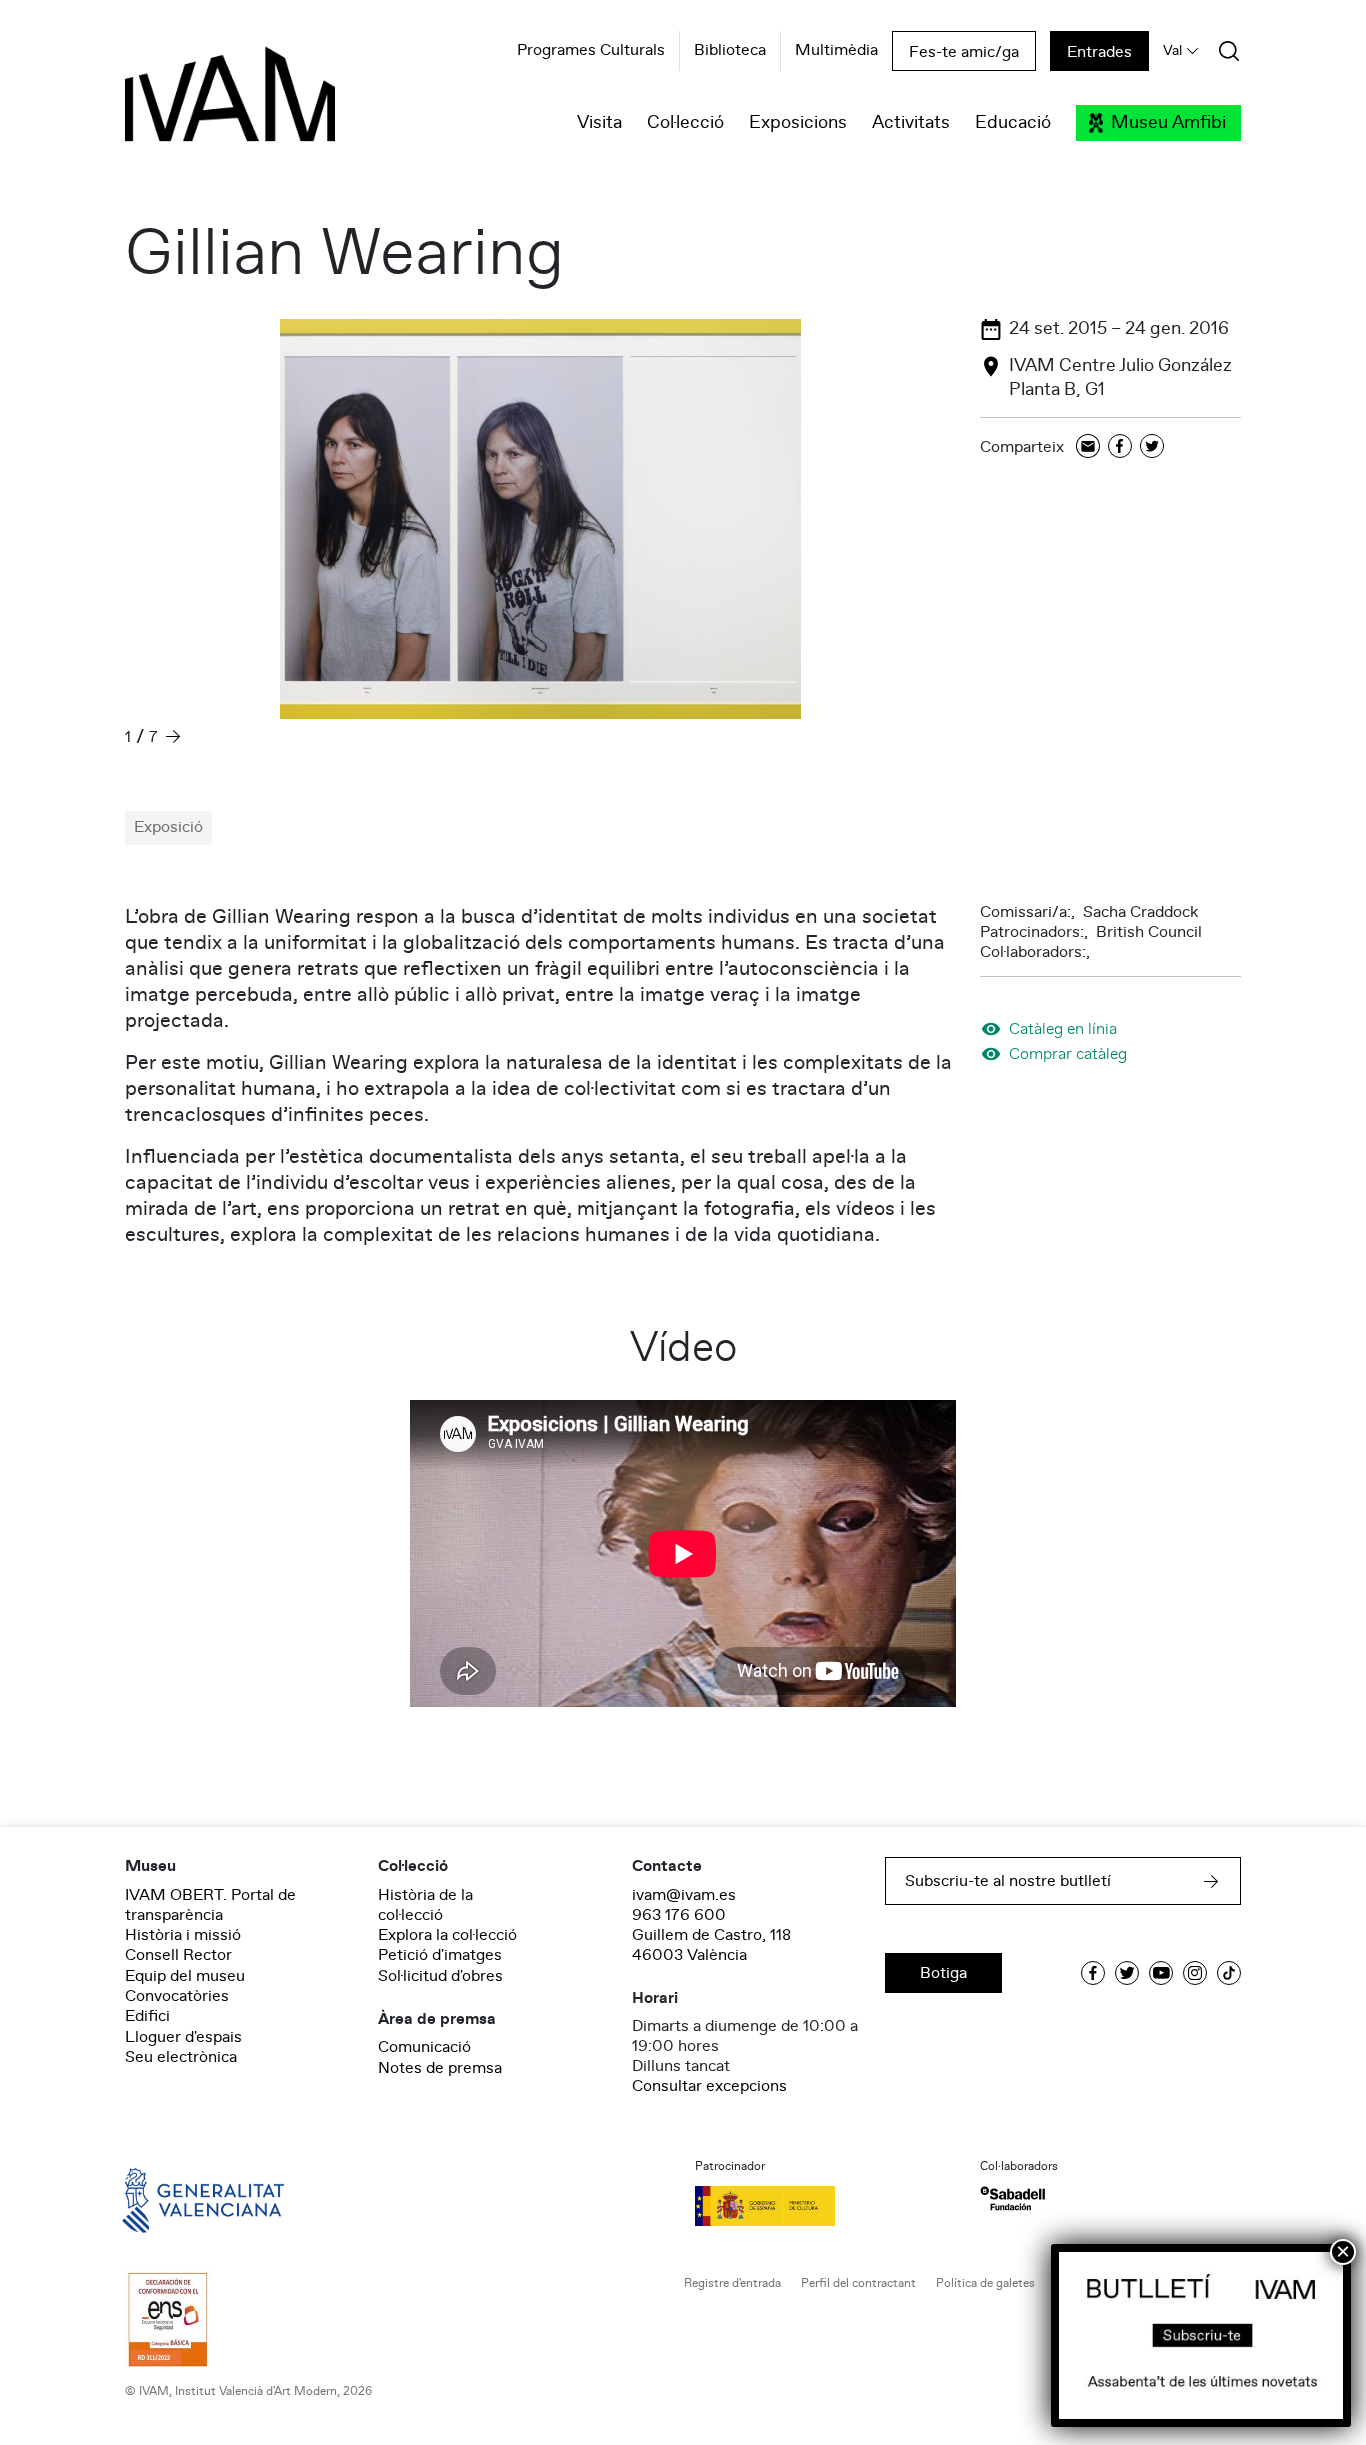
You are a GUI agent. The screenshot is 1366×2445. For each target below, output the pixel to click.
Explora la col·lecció (447, 1935)
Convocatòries (177, 1996)
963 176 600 (679, 1915)
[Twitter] (1152, 447)
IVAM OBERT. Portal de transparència (210, 1905)
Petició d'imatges (440, 1955)
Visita (599, 123)
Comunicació (424, 2047)
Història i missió (183, 1935)
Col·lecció (685, 123)
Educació (1013, 123)
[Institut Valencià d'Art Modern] (195, 105)
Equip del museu (185, 1976)
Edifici (147, 2016)
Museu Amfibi (1168, 123)
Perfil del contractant (858, 2283)
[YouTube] (1161, 1973)
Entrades (1099, 52)
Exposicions (798, 123)
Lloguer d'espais (183, 2037)
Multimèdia (836, 51)
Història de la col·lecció (425, 1905)
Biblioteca (730, 51)
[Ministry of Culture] (825, 2206)
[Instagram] (1195, 1973)
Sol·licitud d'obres (440, 1976)
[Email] (1088, 447)
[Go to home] (175, 2199)
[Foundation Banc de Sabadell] (1012, 2198)
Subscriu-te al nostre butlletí (1008, 1881)
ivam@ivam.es (684, 1895)
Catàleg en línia (1063, 1028)
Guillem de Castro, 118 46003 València (711, 1945)
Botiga (943, 1973)
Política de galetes (985, 2283)
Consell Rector (178, 1955)
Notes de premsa (440, 2068)
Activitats (911, 123)
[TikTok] (1229, 1973)
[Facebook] (1120, 447)
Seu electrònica (181, 2057)
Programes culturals (591, 51)
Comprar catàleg (1068, 1053)
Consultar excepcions (709, 2086)
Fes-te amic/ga (964, 52)
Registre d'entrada (732, 2283)
